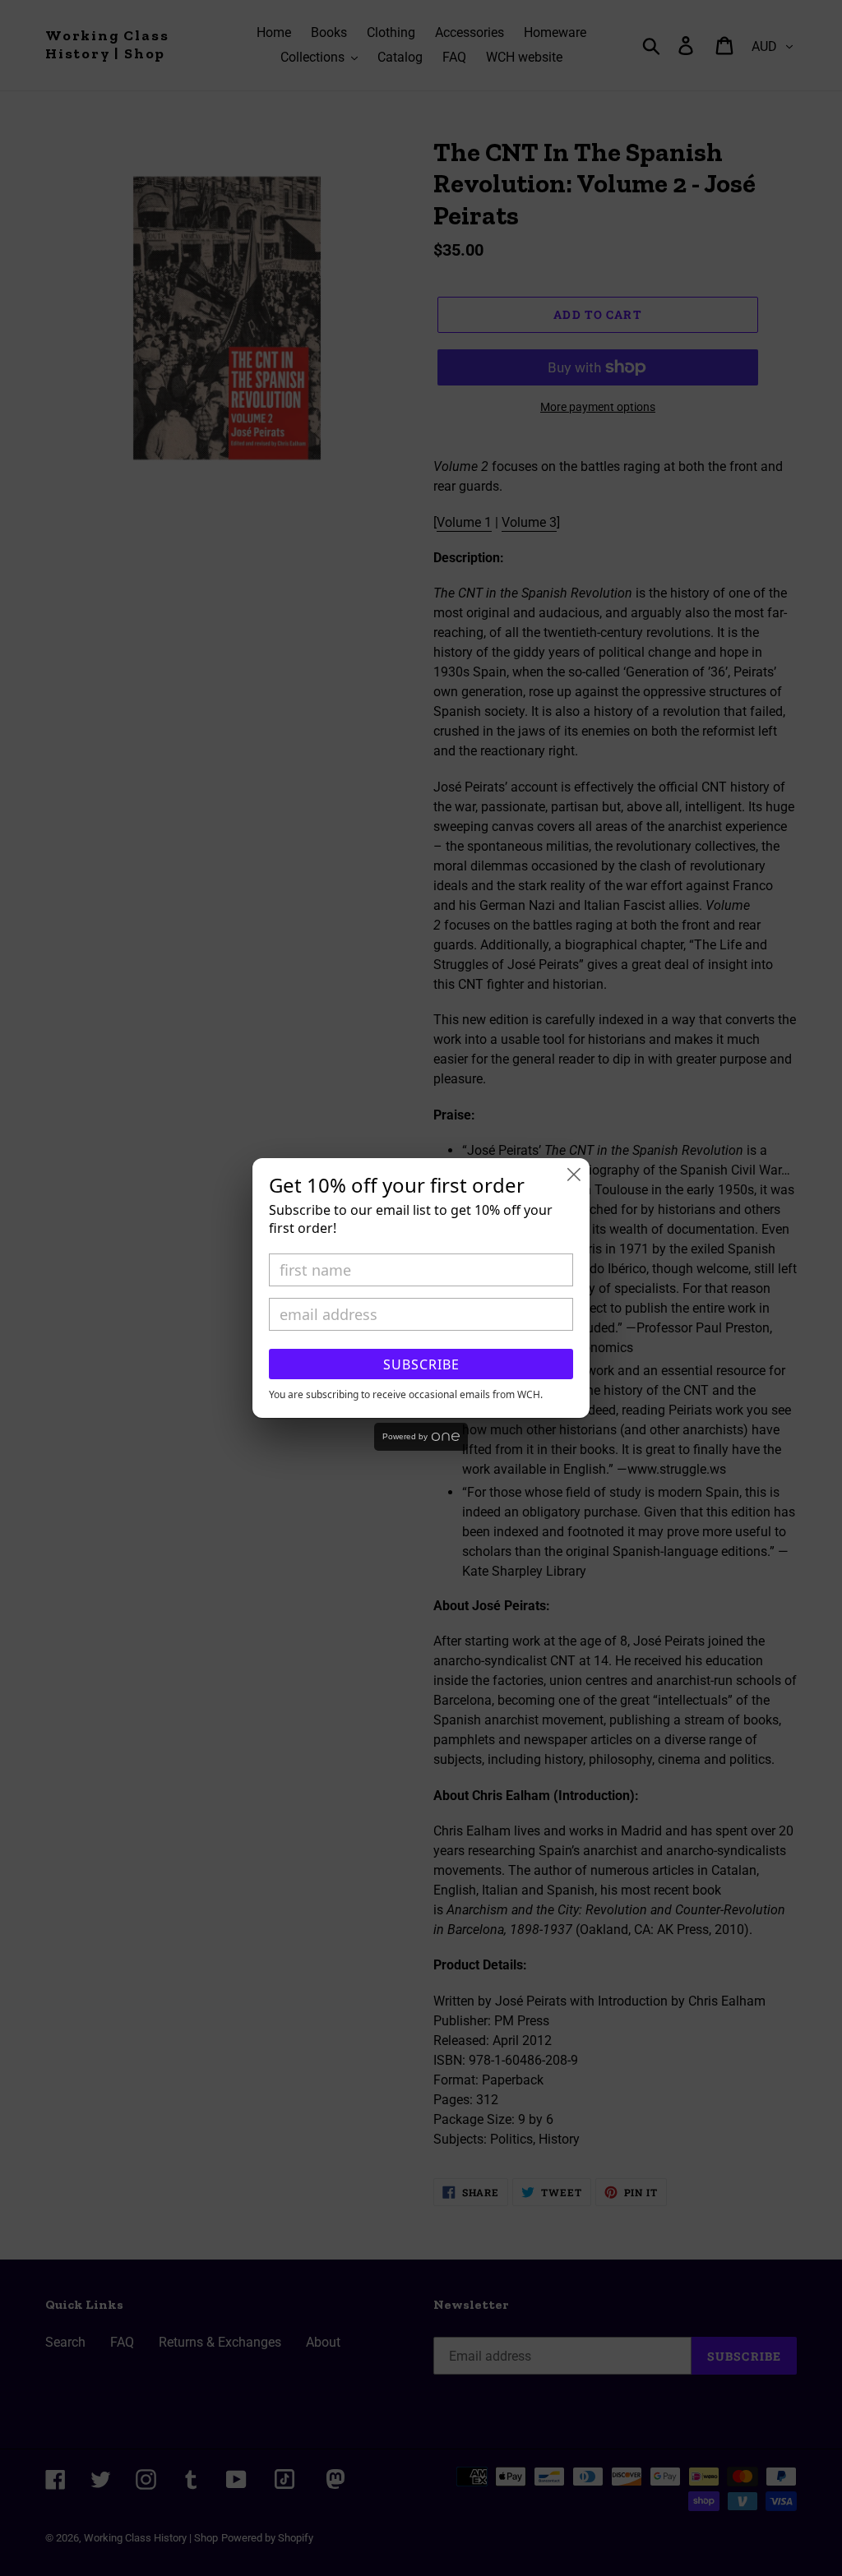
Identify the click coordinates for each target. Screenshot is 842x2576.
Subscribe (421, 1364)
